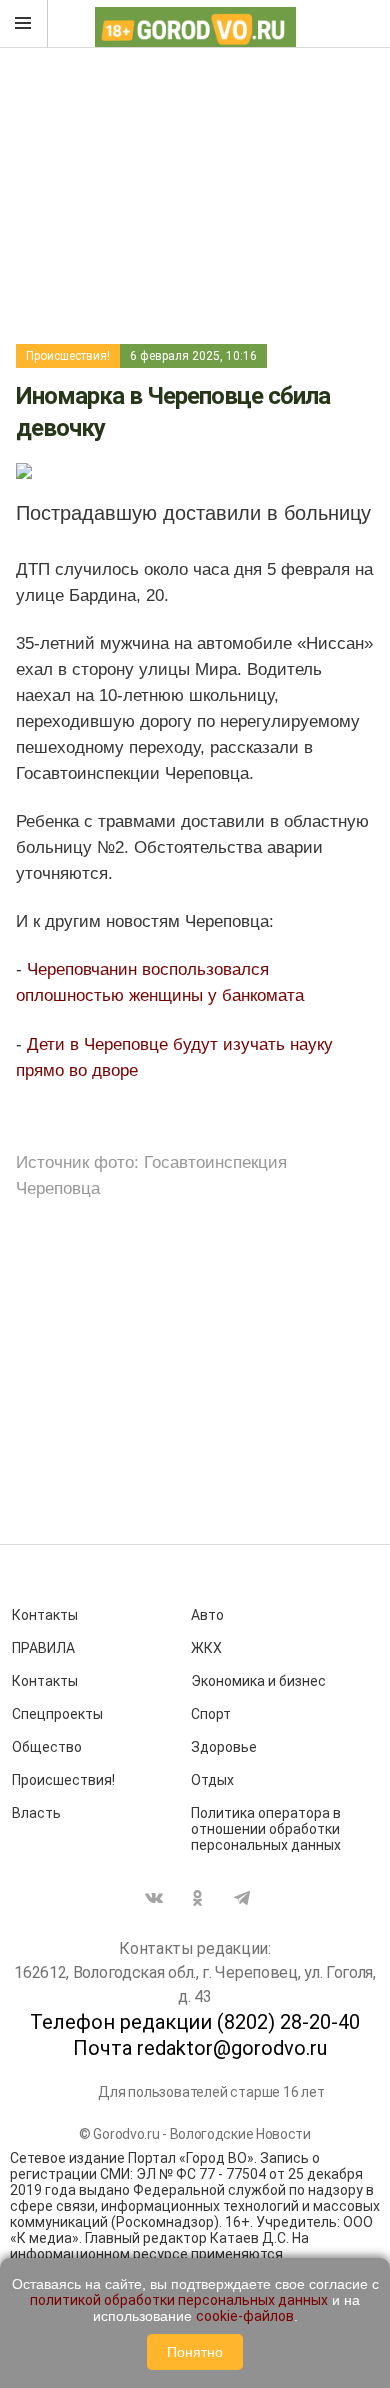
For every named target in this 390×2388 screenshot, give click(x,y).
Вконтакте (154, 1898)
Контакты (45, 1615)
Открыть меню (24, 24)
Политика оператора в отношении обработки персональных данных (266, 1829)
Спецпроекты (57, 1714)
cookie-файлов (245, 2316)
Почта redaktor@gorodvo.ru (200, 2048)
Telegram (242, 1898)
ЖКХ (206, 1648)
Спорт (211, 1714)
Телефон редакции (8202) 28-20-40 (195, 2022)
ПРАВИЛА (43, 1648)
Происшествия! (68, 356)
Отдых (212, 1780)
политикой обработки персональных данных (179, 2300)
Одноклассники (198, 1898)
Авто (207, 1615)
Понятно (195, 2352)
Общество (47, 1747)
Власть (36, 1813)
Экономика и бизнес (258, 1681)
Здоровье (224, 1747)
